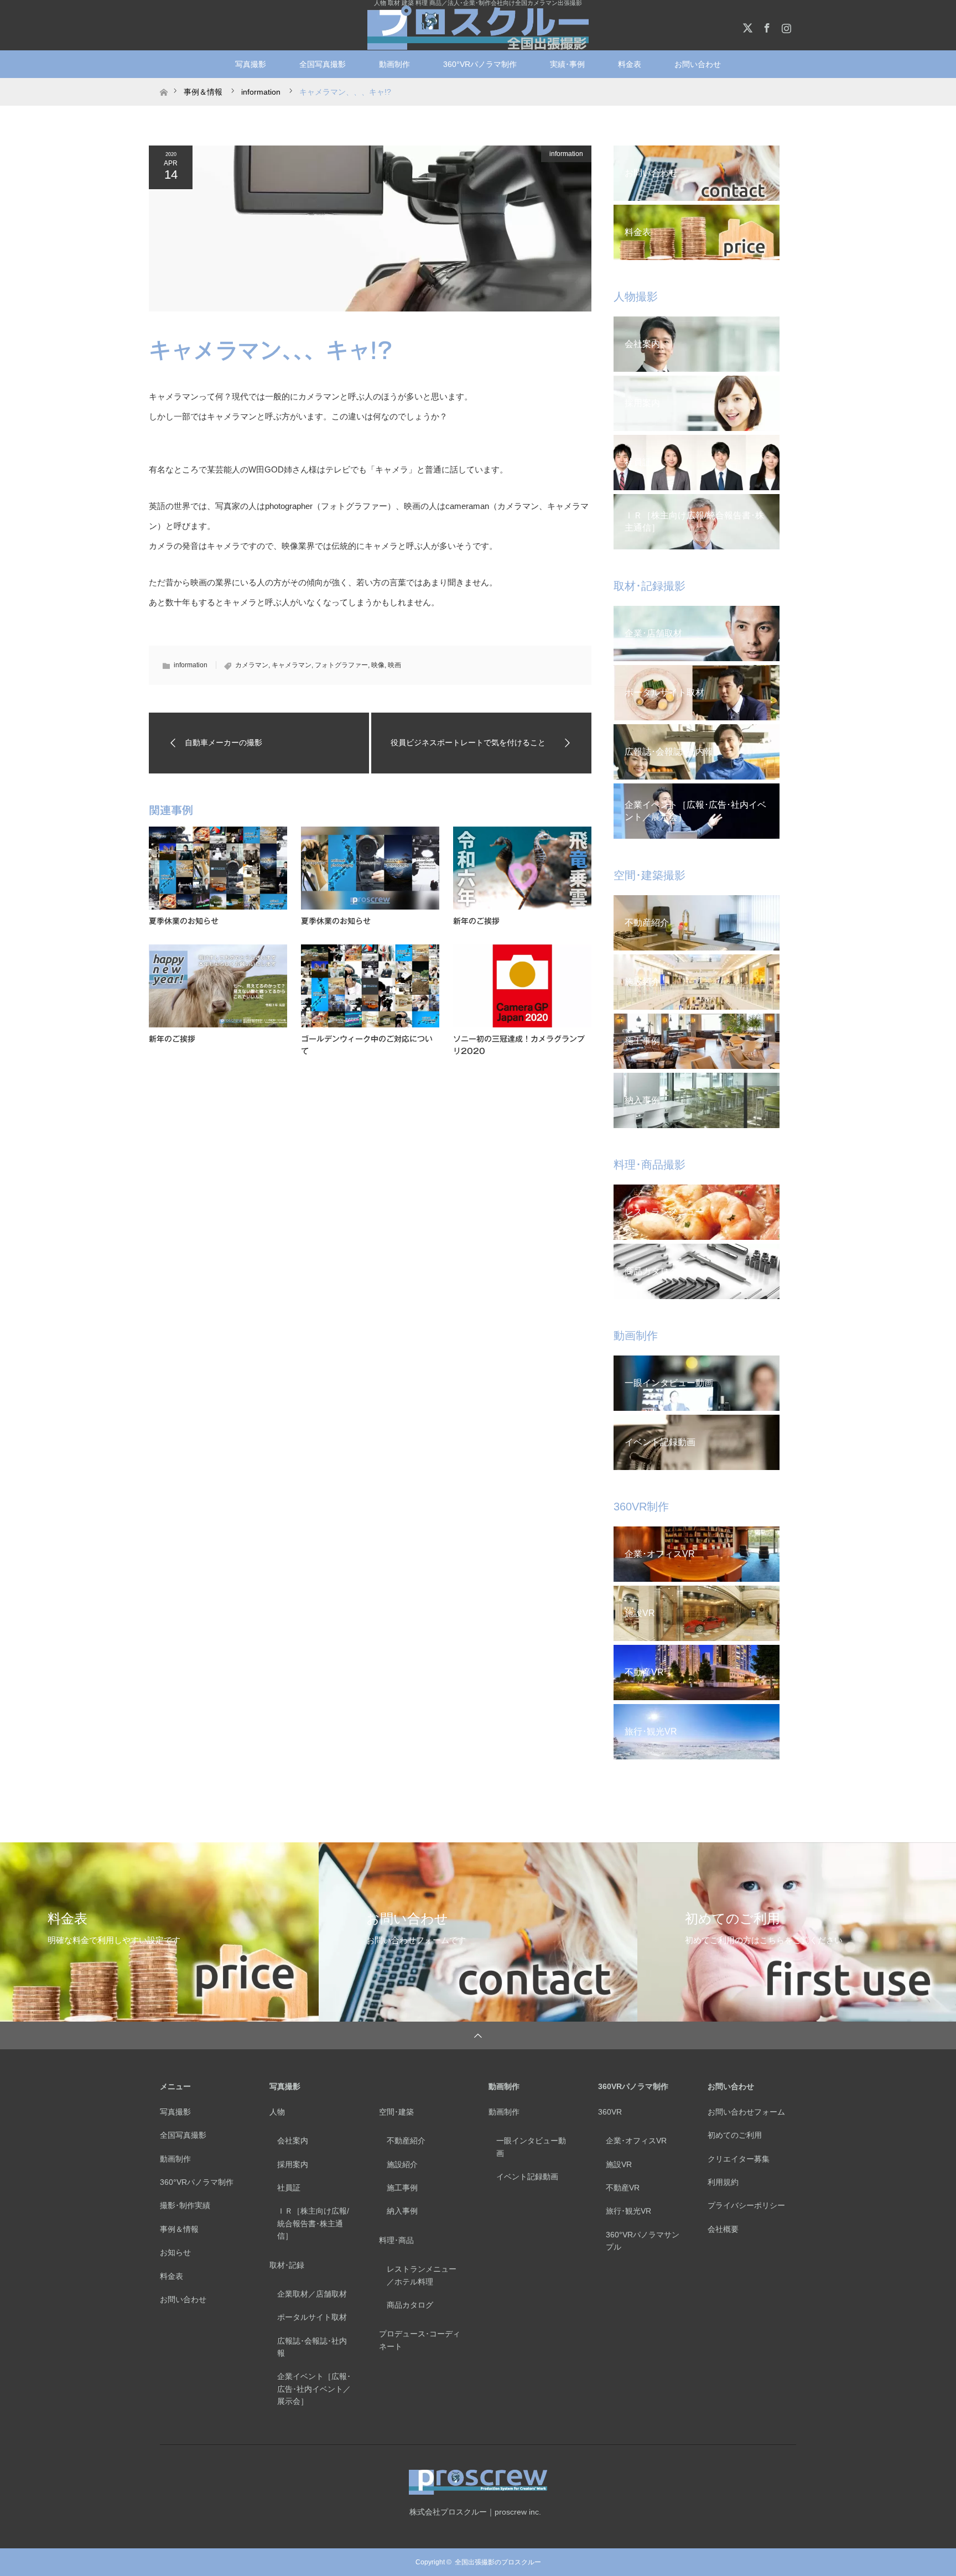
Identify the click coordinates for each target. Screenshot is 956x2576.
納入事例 (402, 2211)
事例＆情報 (179, 2229)
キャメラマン (292, 665)
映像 (378, 665)
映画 (394, 665)
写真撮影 (251, 64)
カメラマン (252, 665)
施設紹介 (402, 2164)
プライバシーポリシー (746, 2205)
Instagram (785, 26)
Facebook (766, 26)
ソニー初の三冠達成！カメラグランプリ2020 (519, 1045)
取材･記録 (287, 2265)
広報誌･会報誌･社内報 (312, 2347)
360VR (610, 2112)
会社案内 (293, 2141)
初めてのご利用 (735, 2135)
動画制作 (394, 64)
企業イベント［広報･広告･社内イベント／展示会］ (314, 2389)
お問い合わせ (183, 2299)
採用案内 (293, 2164)
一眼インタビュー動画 (531, 2147)
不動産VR (623, 2188)
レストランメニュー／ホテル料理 (422, 2275)
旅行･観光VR (628, 2211)
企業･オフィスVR (636, 2141)
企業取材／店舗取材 (312, 2294)
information (566, 154)
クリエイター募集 (739, 2159)
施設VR (619, 2164)
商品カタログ (410, 2305)
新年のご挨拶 (476, 921)
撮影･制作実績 (185, 2205)
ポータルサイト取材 (312, 2317)
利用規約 (723, 2182)
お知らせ (175, 2252)
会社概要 (723, 2229)
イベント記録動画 (527, 2177)
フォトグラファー (341, 665)
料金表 (630, 64)
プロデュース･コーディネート (420, 2340)
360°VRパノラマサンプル (643, 2241)
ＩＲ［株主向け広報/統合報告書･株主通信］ (313, 2223)
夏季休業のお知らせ (184, 921)
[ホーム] (163, 82)
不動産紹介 (406, 2141)
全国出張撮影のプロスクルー (498, 2562)
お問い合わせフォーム (746, 2112)
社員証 (289, 2188)
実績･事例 (567, 64)
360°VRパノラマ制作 (480, 64)
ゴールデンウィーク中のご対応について (367, 1045)
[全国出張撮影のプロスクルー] (478, 28)
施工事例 (402, 2188)
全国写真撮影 (323, 64)
